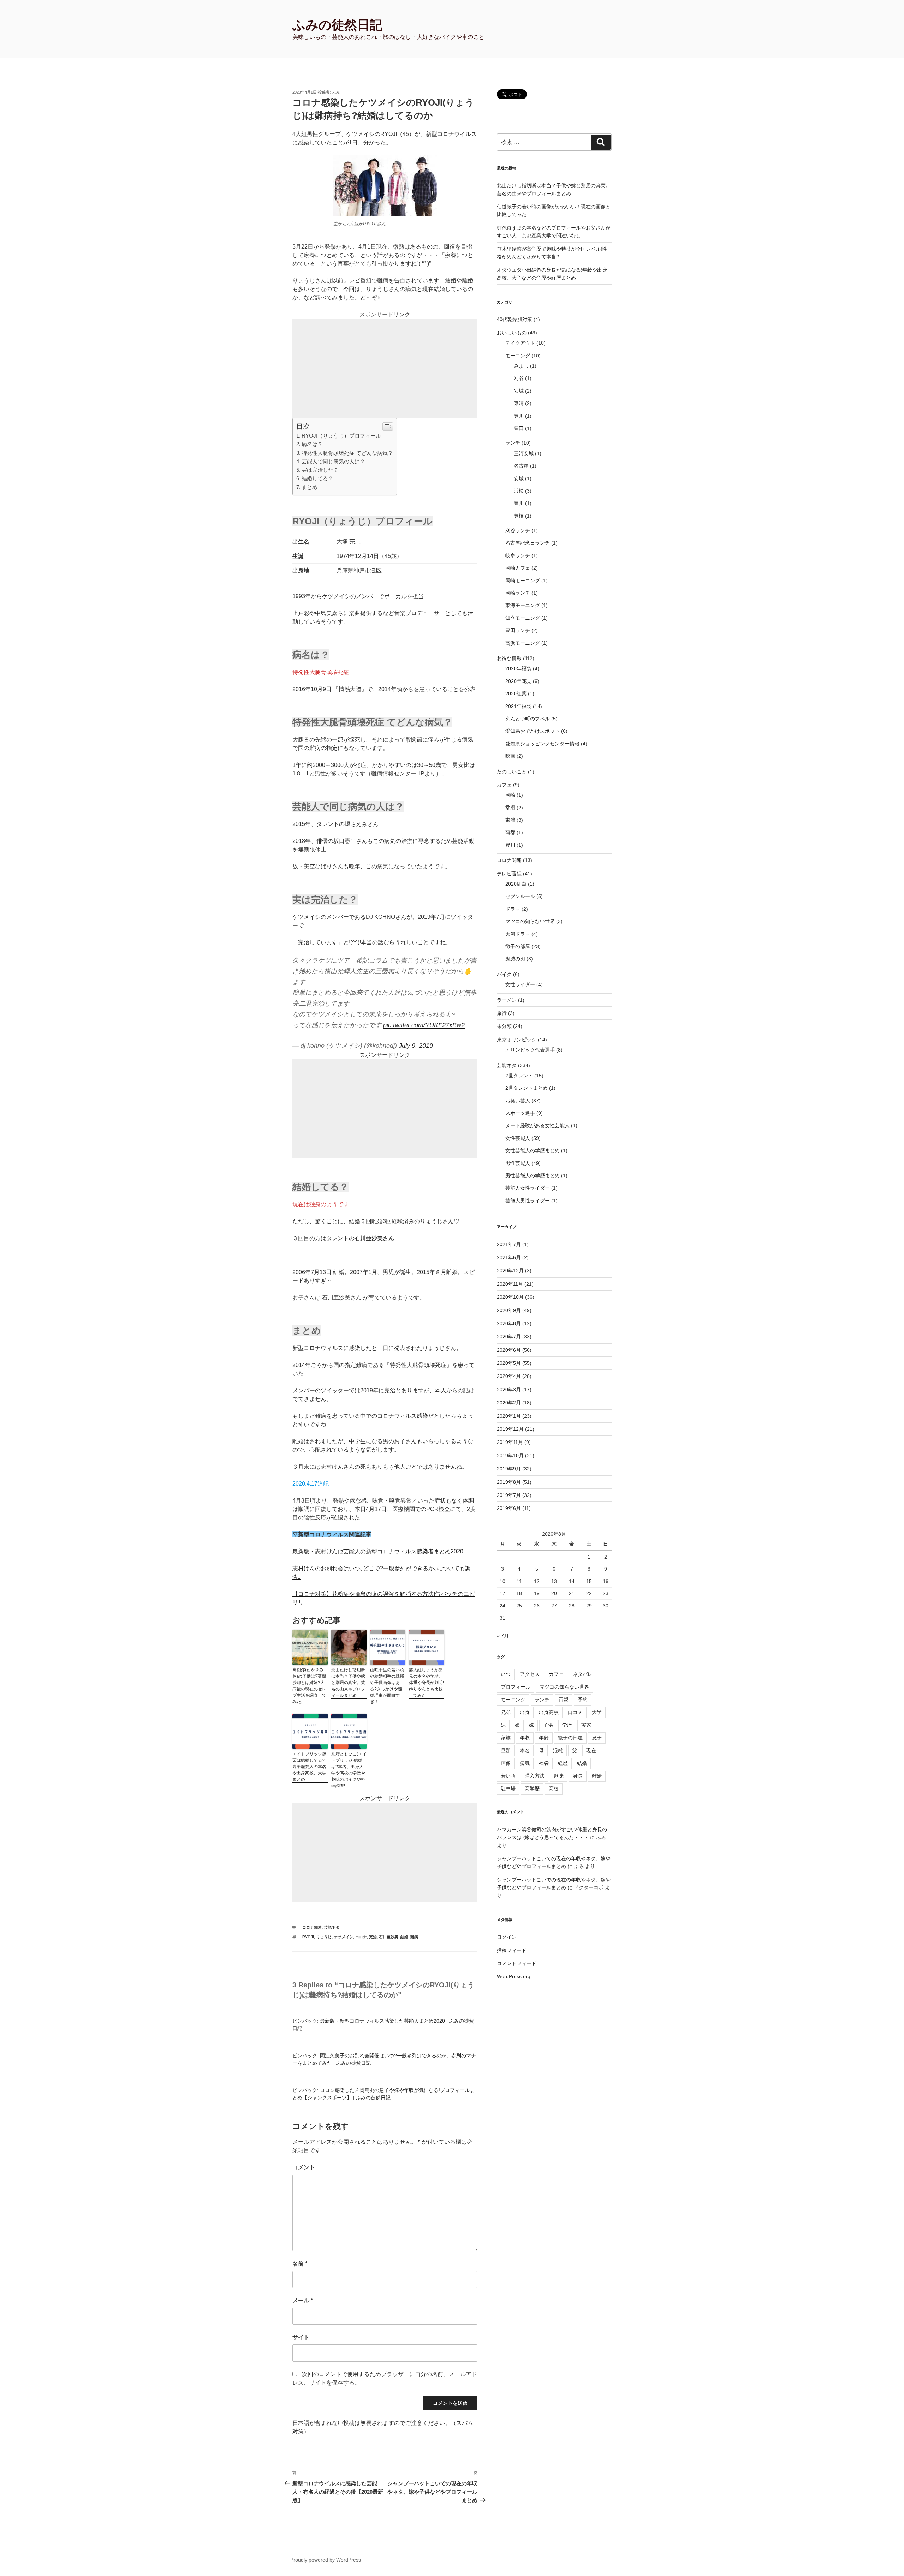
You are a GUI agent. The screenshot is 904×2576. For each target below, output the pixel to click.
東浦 (519, 403)
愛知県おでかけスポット (533, 731)
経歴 (563, 1763)
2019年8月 (509, 1482)
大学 (597, 1712)
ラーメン (507, 1000)
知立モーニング (523, 618)
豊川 (519, 416)
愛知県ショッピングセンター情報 (542, 744)
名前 (300, 2264)
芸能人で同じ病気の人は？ (333, 461)
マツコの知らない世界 (530, 921)
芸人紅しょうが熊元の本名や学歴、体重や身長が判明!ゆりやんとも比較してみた (426, 1683)
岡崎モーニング (523, 581)
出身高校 (549, 1712)
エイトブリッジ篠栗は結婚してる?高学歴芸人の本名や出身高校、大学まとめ (309, 1767)
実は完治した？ (320, 470)
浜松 (519, 491)
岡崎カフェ (518, 568)
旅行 (502, 1013)
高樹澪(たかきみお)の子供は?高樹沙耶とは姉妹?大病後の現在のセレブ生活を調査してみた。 (309, 1686)
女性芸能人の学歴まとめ (533, 1150)
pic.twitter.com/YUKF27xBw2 (424, 1025)
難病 (414, 1937)
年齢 (544, 1738)
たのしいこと (512, 772)
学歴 (567, 1725)
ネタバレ (583, 1674)
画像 (506, 1763)
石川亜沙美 (389, 1937)
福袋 (544, 1763)
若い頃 (508, 1776)
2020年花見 (518, 681)
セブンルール (520, 896)
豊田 (519, 428)
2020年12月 (510, 1271)
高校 (554, 1789)
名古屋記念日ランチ (528, 543)
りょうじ (324, 1937)
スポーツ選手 (520, 1113)
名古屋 (521, 466)
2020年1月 (509, 1416)
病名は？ (312, 444)
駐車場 (508, 1789)
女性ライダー (520, 984)
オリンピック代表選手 (530, 1050)
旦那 (506, 1750)
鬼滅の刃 (515, 959)
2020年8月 (509, 1323)
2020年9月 (509, 1310)
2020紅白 (516, 884)
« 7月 (503, 1636)
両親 (564, 1700)
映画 (510, 756)
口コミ (575, 1712)
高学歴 (532, 1789)
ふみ (336, 92)
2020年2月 (509, 1403)
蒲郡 (510, 832)
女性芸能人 (518, 1138)
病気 (525, 1763)
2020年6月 (509, 1350)
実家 (586, 1725)
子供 (548, 1725)
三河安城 (524, 453)
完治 (373, 1937)
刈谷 (519, 378)
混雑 (558, 1750)
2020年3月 (509, 1390)
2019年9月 (509, 1469)
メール (303, 2300)
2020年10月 (510, 1297)
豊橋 (519, 516)
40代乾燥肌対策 (515, 319)
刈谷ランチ (518, 530)
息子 (597, 1738)
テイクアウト (520, 343)
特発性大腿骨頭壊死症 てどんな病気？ (347, 453)
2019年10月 (510, 1456)
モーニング (518, 356)
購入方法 (535, 1776)
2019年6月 (509, 1508)
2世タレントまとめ (527, 1088)
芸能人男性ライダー (528, 1201)
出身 (525, 1712)
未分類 (504, 1026)
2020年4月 (509, 1376)
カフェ (504, 785)
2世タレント (519, 1076)
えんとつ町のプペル (528, 719)
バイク (504, 974)
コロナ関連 (312, 1927)
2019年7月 (509, 1495)
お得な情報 (509, 658)
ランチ (513, 443)
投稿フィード (512, 1950)
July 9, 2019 (416, 1046)
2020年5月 (509, 1363)
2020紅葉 (516, 694)
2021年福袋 (518, 706)
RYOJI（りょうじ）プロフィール (341, 436)
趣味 (559, 1776)
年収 (525, 1738)
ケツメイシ (343, 1937)
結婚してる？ (317, 478)
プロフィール (516, 1687)
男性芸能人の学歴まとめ (533, 1176)
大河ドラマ (518, 934)
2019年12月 (510, 1429)
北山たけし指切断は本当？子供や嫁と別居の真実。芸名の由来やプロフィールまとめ (348, 1683)
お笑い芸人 (518, 1101)
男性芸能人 (518, 1163)
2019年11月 (510, 1442)
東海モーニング (523, 605)
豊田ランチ (518, 630)
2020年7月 (509, 1337)
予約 (583, 1700)
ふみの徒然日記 (337, 25)
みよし (521, 366)
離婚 (597, 1776)
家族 (506, 1738)
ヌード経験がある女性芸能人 (537, 1125)
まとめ (310, 487)
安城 (519, 391)
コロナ (361, 1937)
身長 (578, 1776)
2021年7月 (509, 1244)
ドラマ (513, 909)
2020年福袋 (518, 668)
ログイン (507, 1937)
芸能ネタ (332, 1927)
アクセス (530, 1674)
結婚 (404, 1937)
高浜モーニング (523, 643)
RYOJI (308, 1937)
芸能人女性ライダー (528, 1188)
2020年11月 (510, 1284)
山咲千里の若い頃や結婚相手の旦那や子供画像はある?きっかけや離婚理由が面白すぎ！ (387, 1686)
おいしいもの (512, 333)
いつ (506, 1674)
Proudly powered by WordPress (326, 2560)
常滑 (510, 808)
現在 (591, 1750)
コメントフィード (517, 1963)
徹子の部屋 (518, 946)
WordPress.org (514, 1976)
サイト (301, 2337)
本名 (525, 1750)
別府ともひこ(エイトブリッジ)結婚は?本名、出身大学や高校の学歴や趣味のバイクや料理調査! (349, 1770)
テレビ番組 (509, 874)
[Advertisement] (385, 368)
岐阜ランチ (518, 555)
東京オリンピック (517, 1040)
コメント (304, 2167)
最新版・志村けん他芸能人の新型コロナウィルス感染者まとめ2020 (378, 1551)
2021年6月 (509, 1257)
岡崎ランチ (518, 593)
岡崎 (510, 795)
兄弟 (506, 1712)
